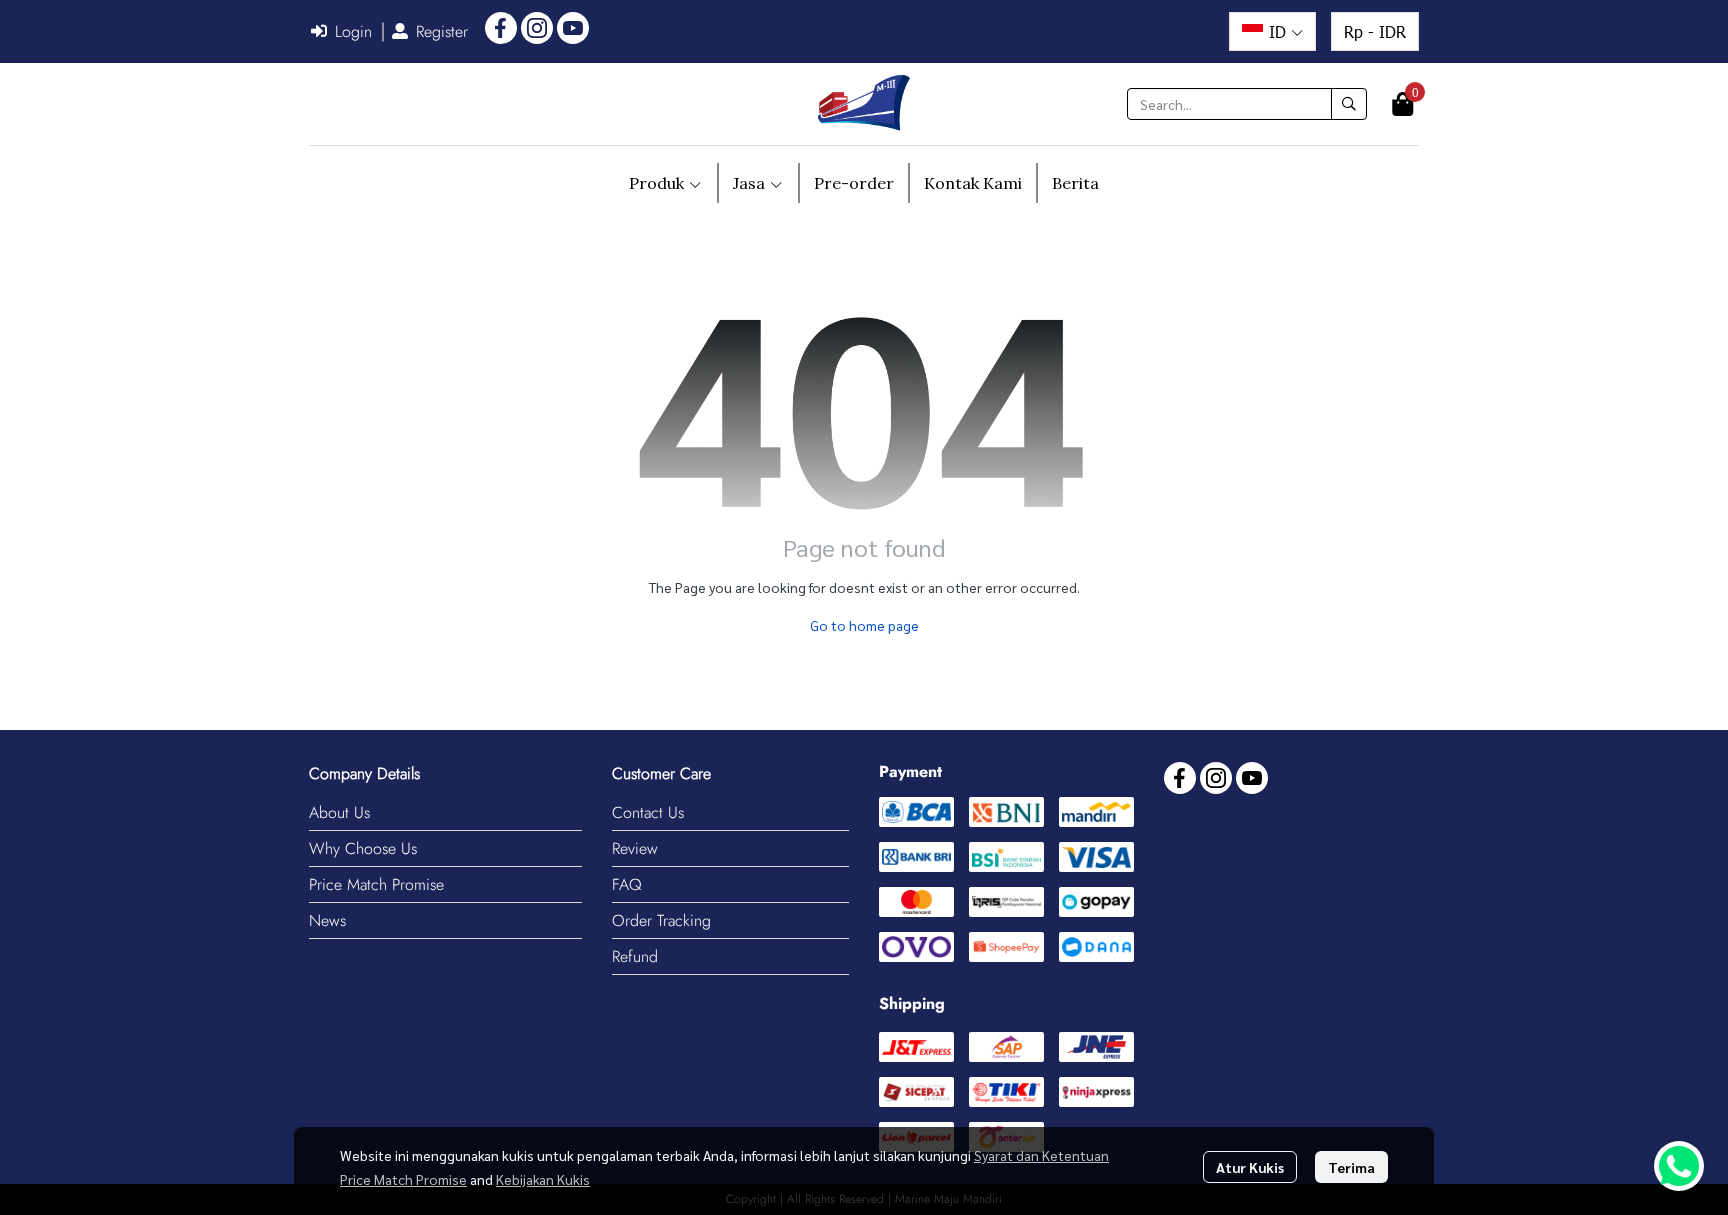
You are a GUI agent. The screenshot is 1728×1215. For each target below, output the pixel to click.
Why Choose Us (363, 848)
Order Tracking (661, 920)
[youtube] (573, 28)
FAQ (627, 884)
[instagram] (537, 28)
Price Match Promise (376, 884)
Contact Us (648, 812)
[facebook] (501, 28)
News (327, 920)
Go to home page (864, 625)
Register (442, 31)
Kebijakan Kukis (543, 1179)
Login (353, 31)
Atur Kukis (1250, 1167)
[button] (1272, 31)
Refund (635, 956)
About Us (339, 812)
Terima (1351, 1167)
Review (635, 848)
